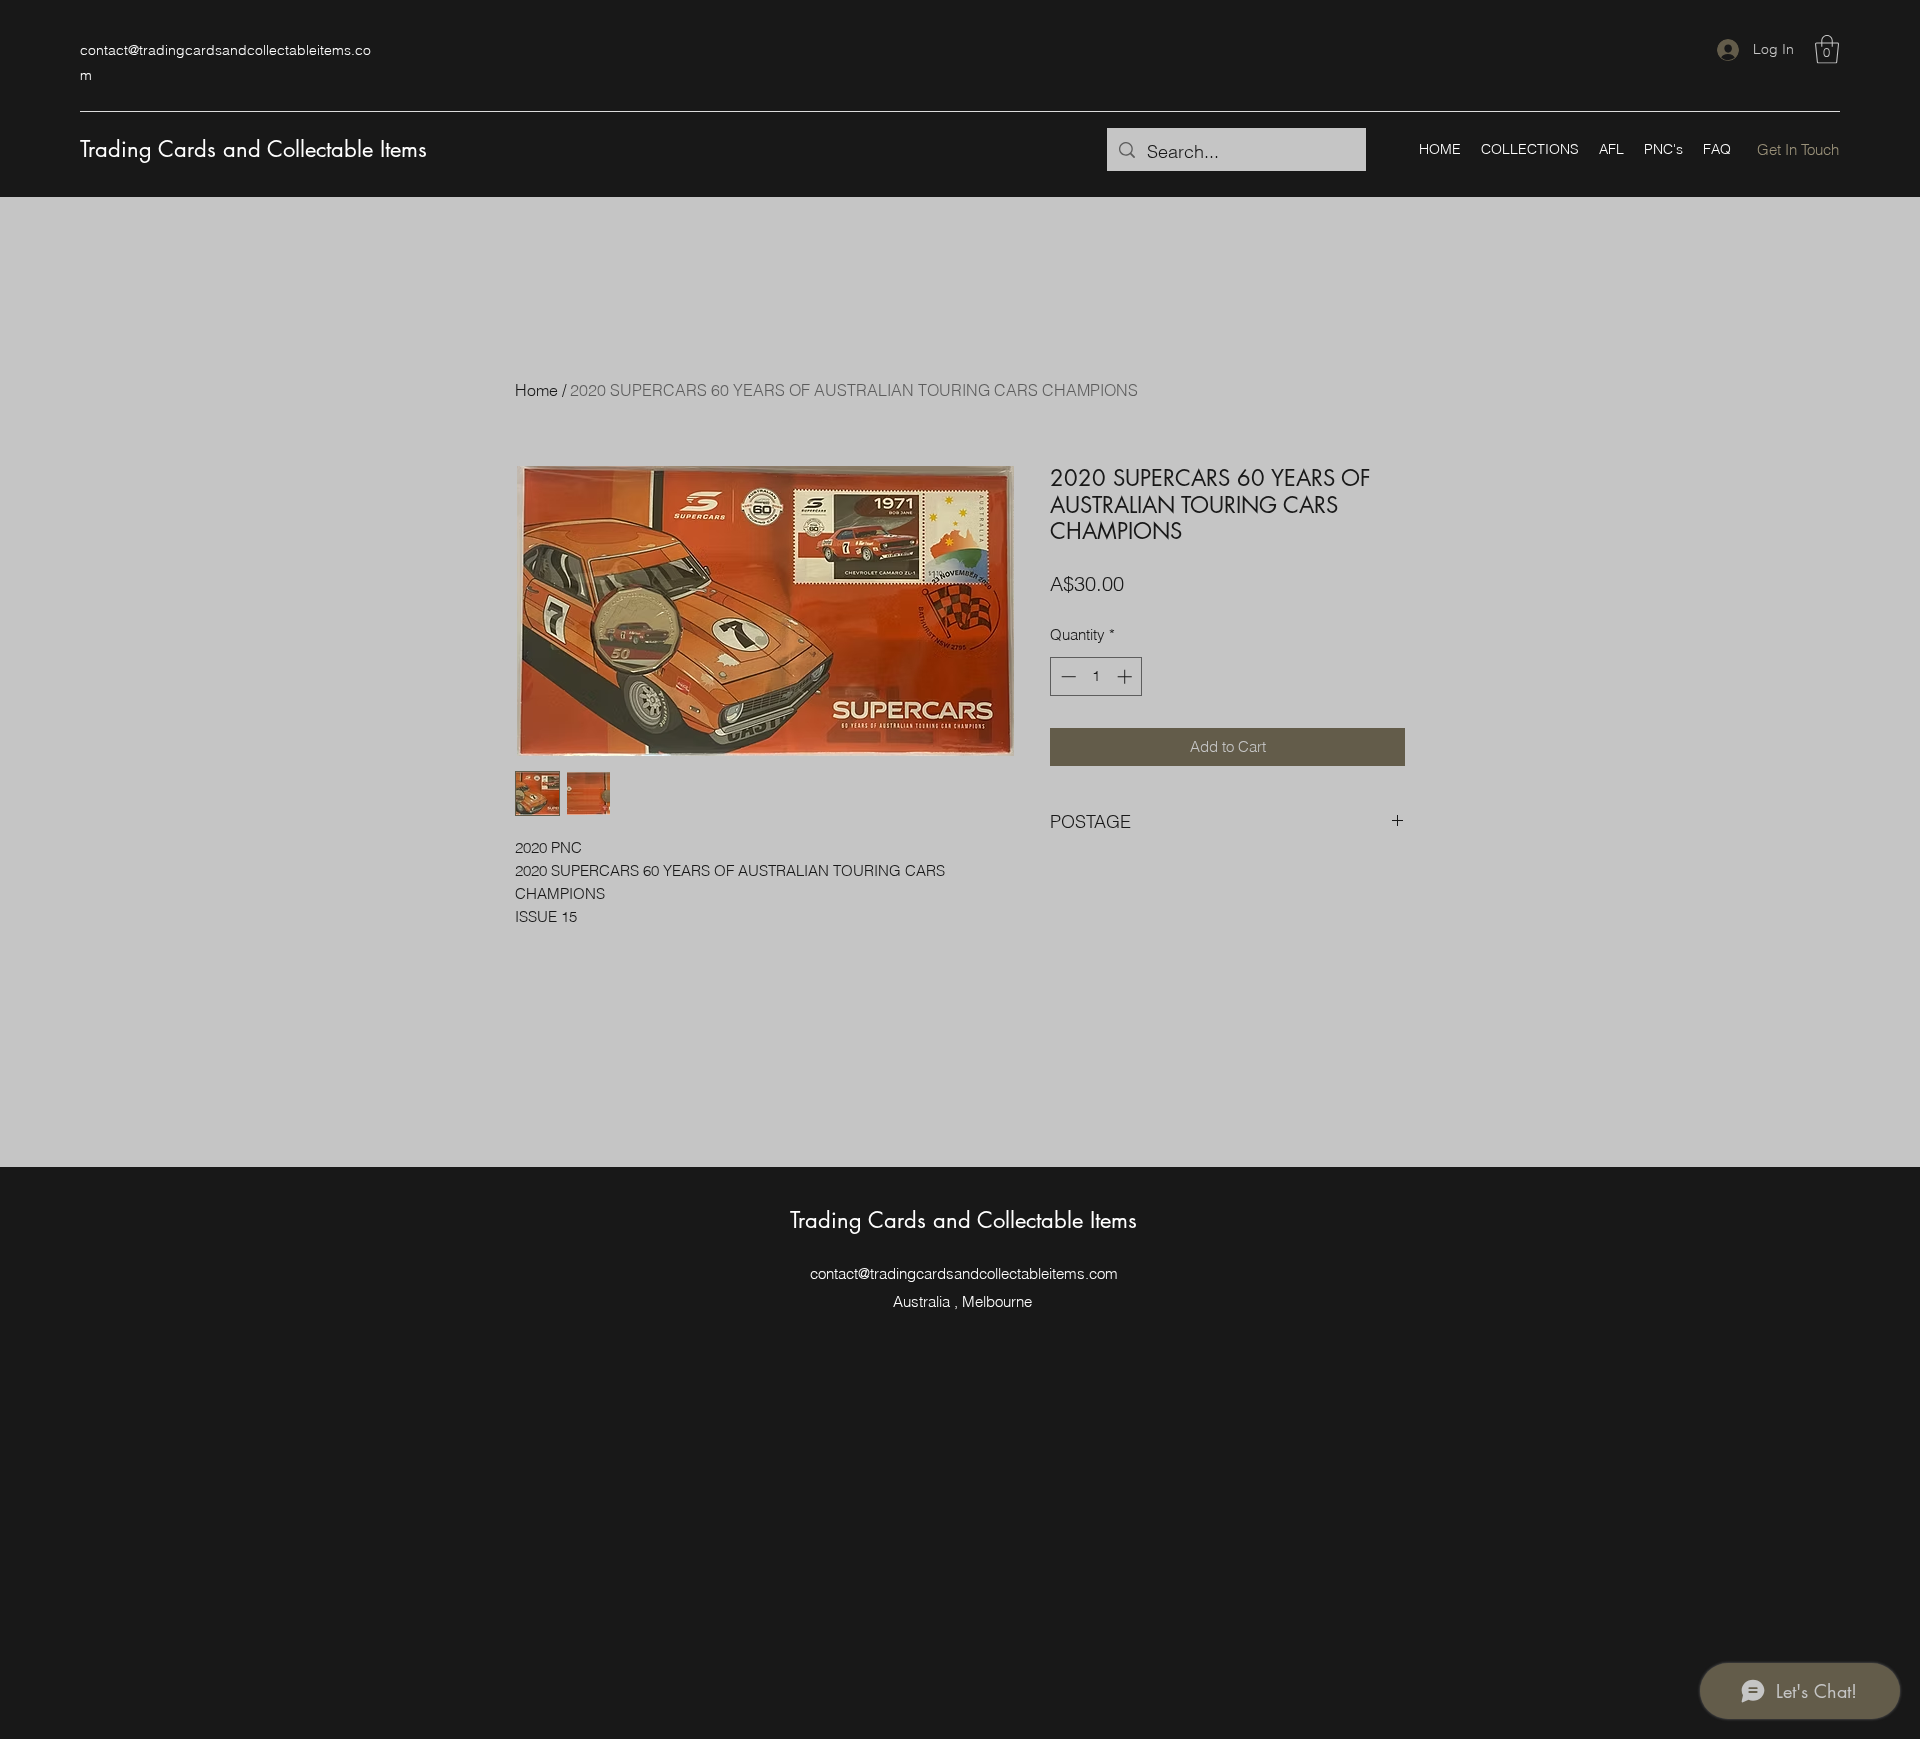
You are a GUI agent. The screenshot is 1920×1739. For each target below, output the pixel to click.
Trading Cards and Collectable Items (253, 149)
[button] (1827, 49)
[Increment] (1126, 676)
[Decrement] (1066, 676)
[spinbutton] (1096, 676)
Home (536, 390)
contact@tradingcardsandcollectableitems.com (964, 1273)
